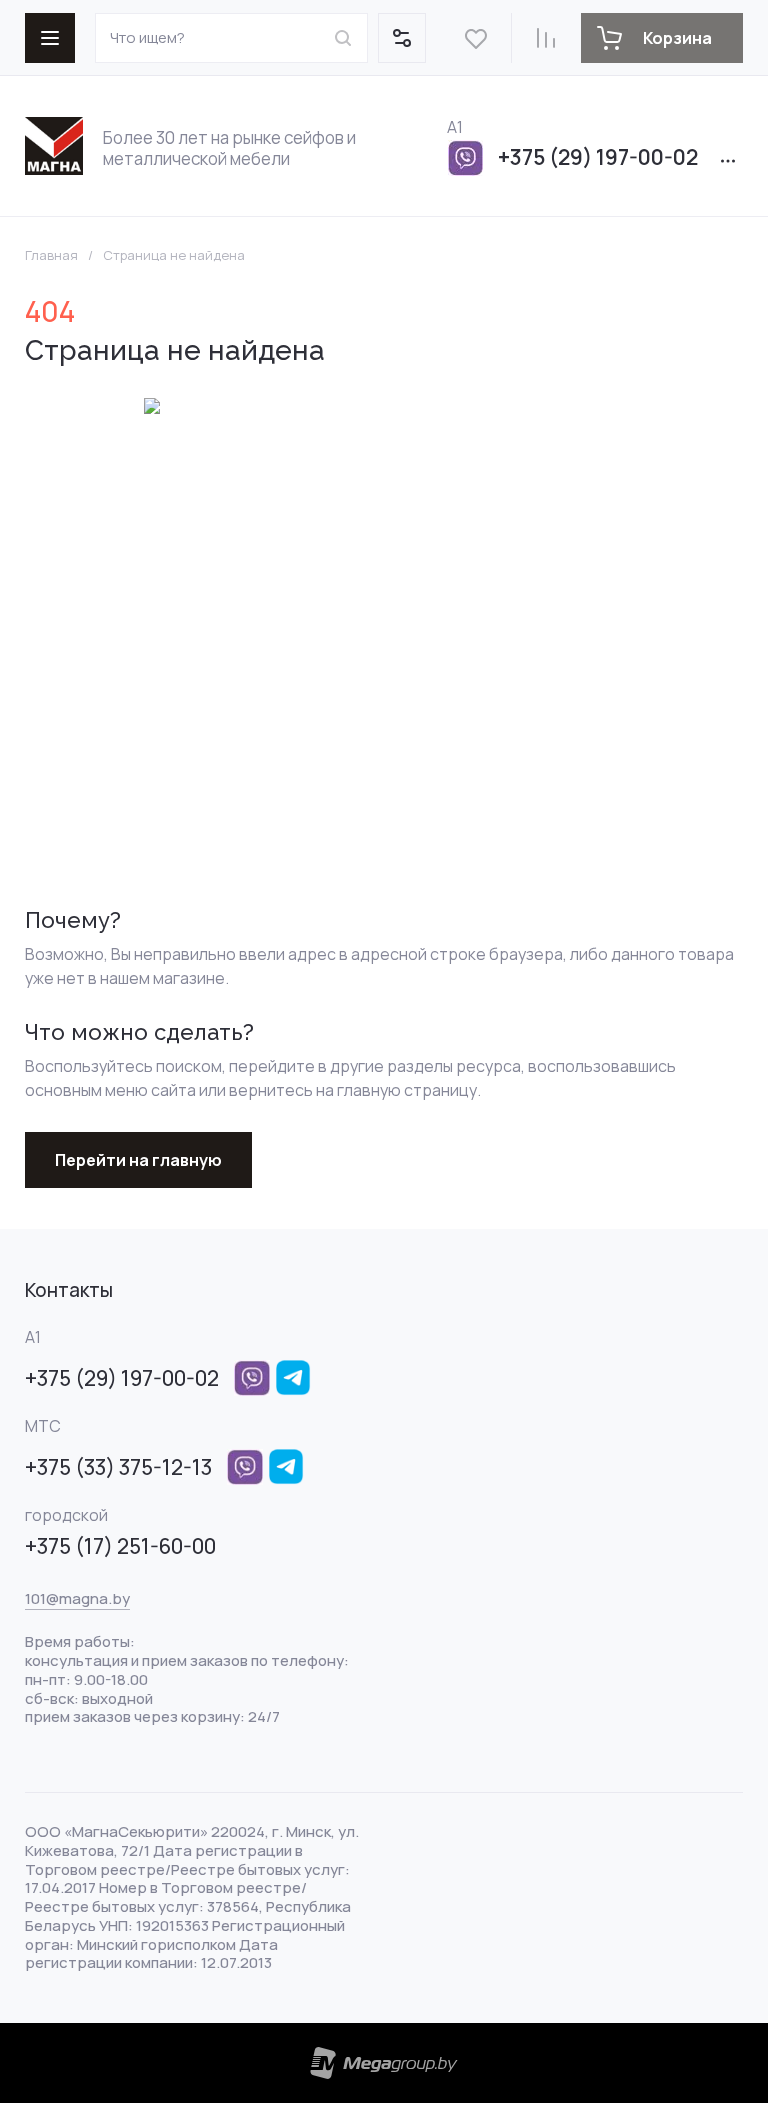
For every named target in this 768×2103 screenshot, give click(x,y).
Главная (51, 255)
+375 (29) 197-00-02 (598, 157)
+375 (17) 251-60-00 (120, 1546)
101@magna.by (77, 1598)
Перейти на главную (138, 1160)
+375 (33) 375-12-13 (118, 1467)
